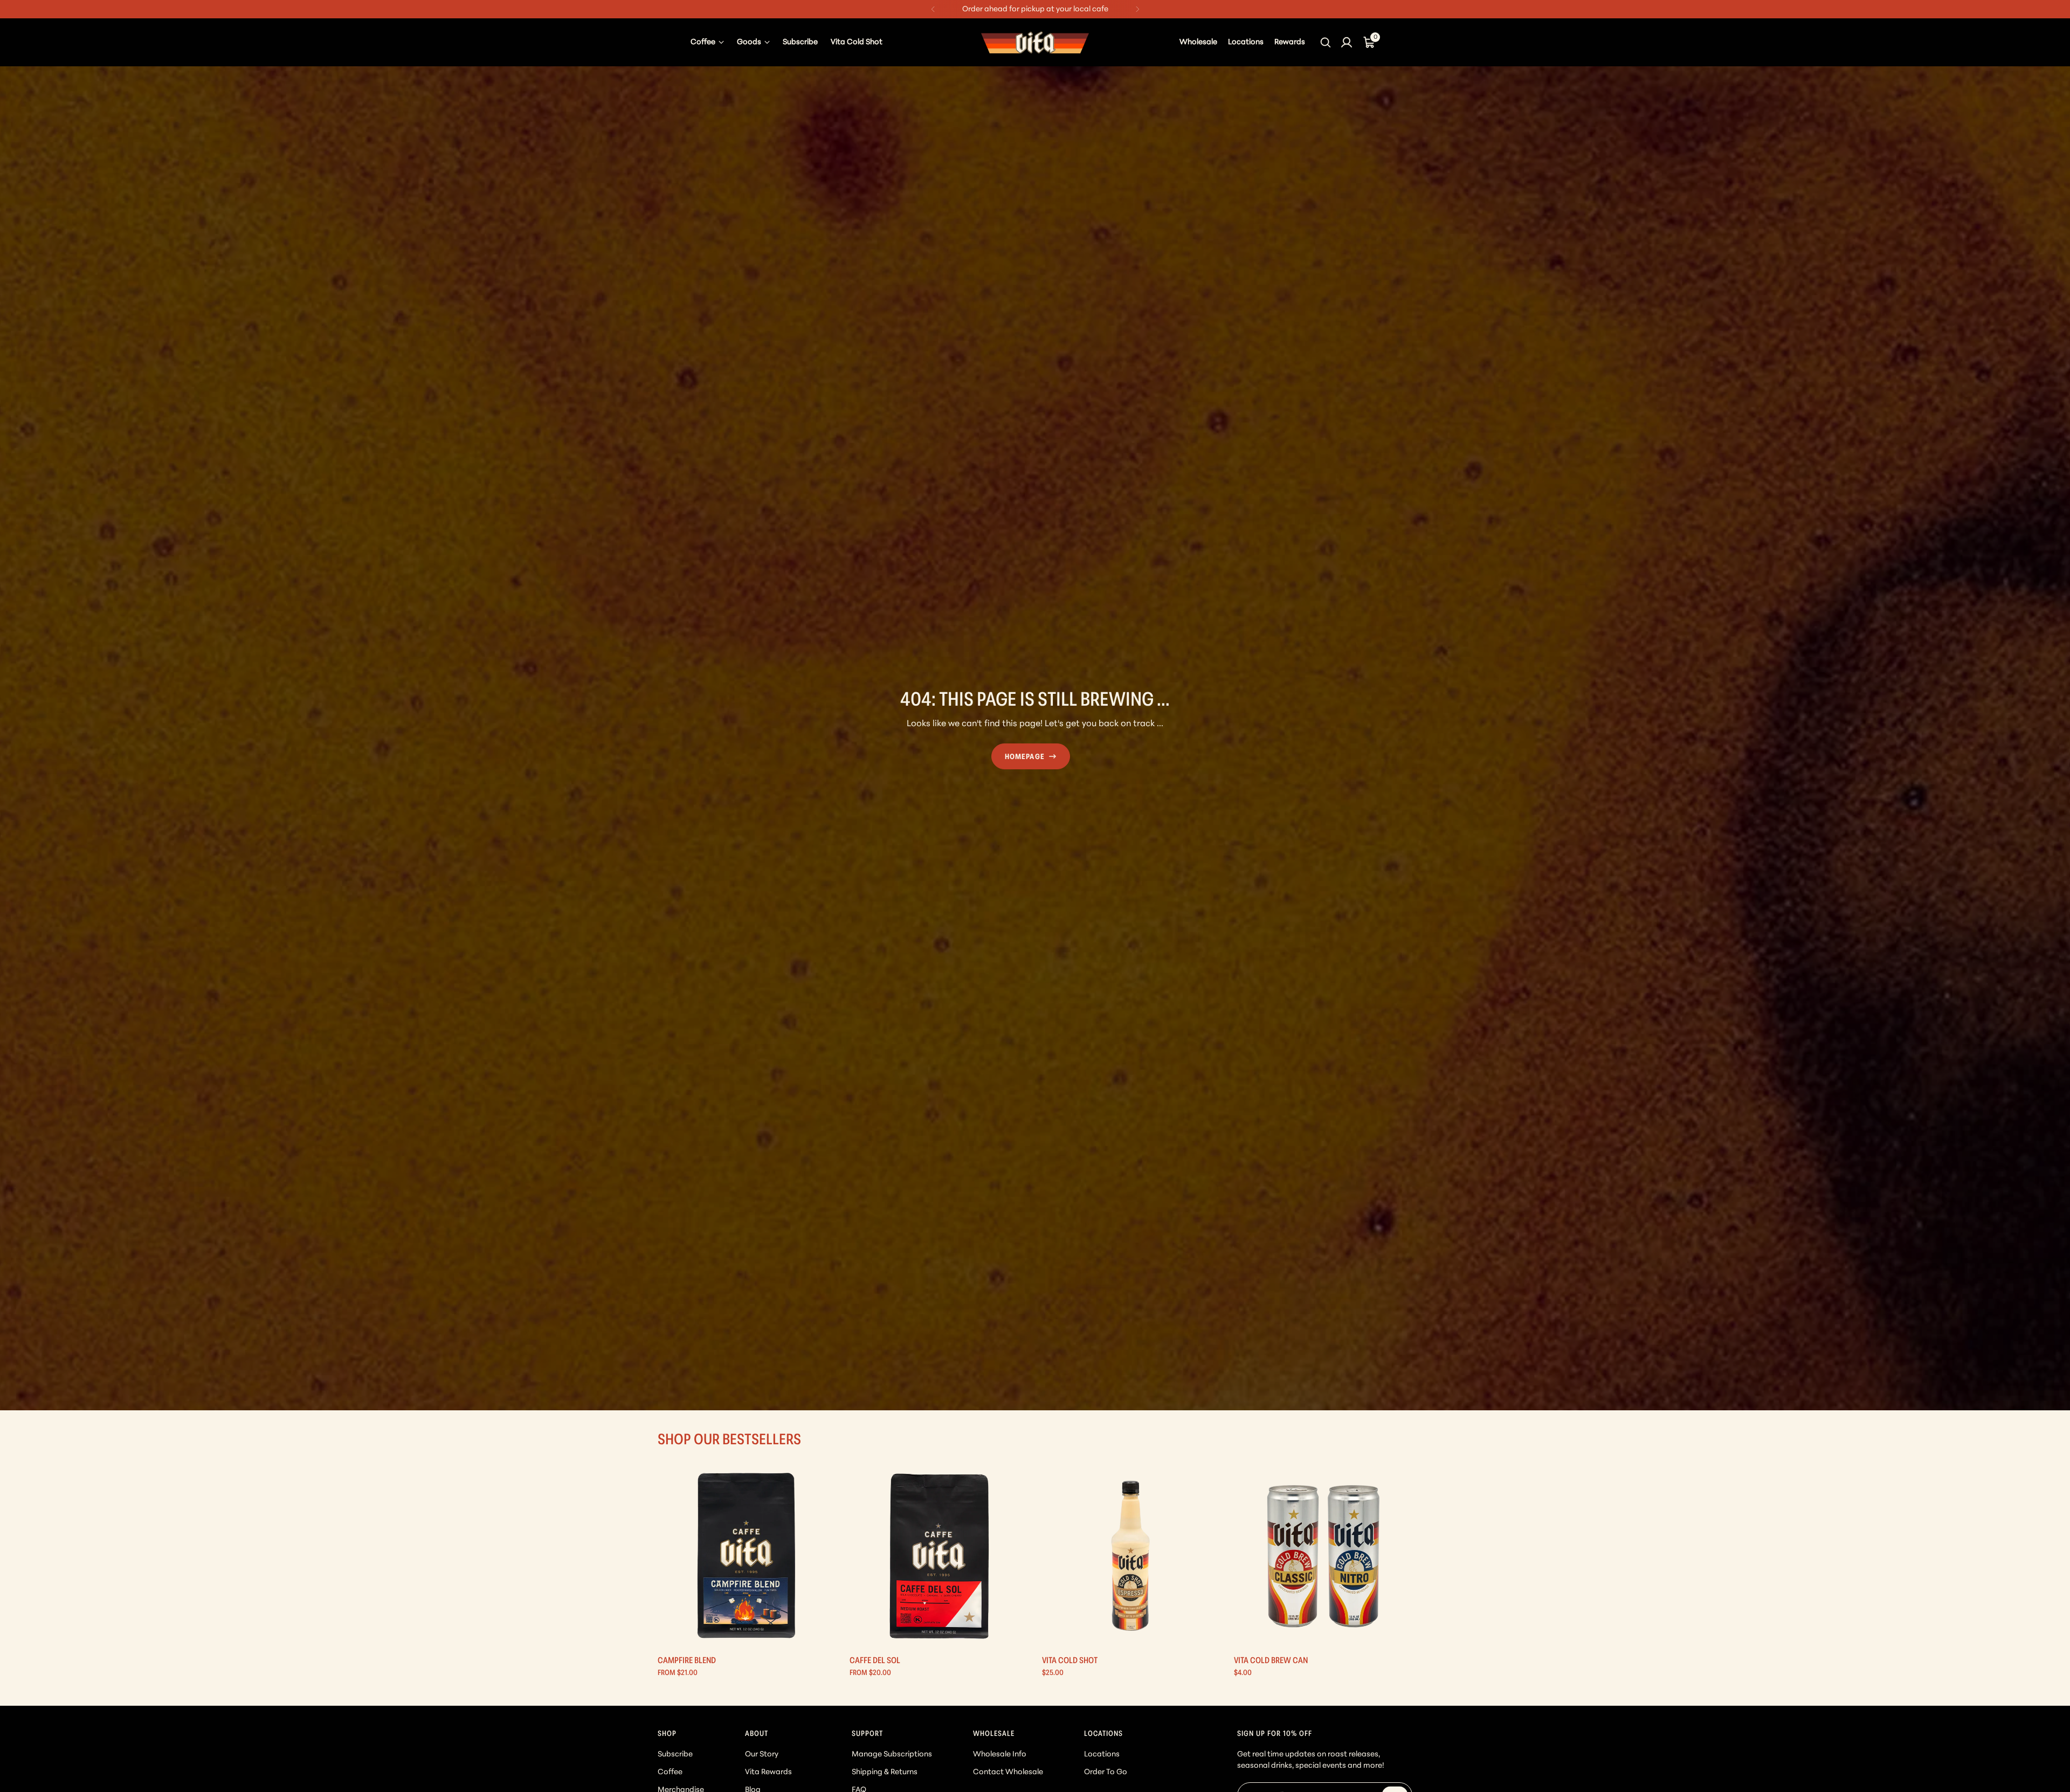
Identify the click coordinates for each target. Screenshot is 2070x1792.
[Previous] (933, 9)
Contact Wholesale (1008, 1772)
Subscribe (675, 1755)
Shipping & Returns (885, 1772)
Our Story (762, 1755)
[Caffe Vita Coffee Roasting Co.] (1035, 42)
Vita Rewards (768, 1772)
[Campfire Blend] (747, 1556)
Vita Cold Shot (1070, 1661)
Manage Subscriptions (892, 1755)
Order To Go (1106, 1772)
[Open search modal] (1327, 42)
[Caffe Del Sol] (939, 1556)
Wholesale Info (1000, 1755)
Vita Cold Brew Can (1271, 1661)
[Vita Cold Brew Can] (1323, 1556)
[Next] (1137, 9)
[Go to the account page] (1347, 42)
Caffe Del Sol (875, 1661)
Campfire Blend (687, 1661)
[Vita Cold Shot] (1131, 1556)
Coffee (670, 1772)
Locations (1102, 1755)
